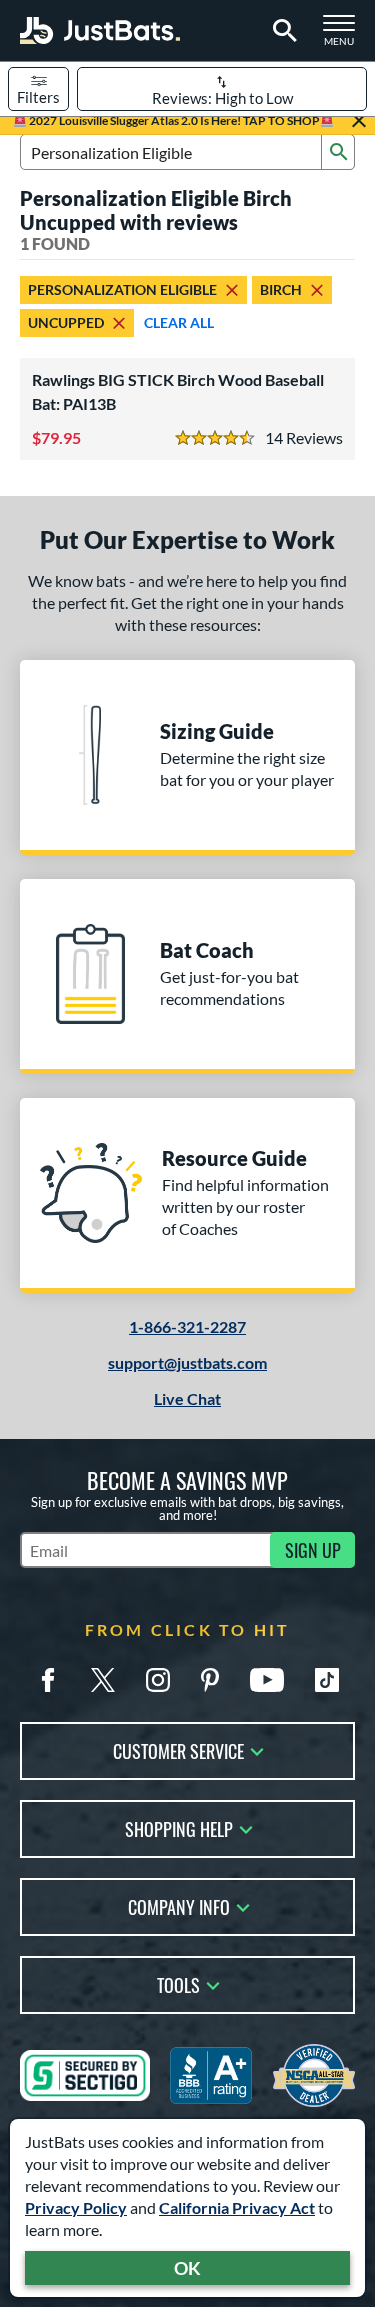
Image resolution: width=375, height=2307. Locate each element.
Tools (178, 1983)
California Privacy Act (237, 2207)
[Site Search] (281, 31)
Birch (281, 289)
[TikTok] (327, 1680)
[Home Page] (100, 30)
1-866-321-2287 (187, 1326)
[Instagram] (158, 1680)
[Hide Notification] (359, 121)
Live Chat (187, 1398)
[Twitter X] (103, 1680)
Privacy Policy (76, 2207)
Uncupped (66, 322)
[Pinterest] (210, 1680)
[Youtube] (267, 1680)
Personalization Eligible (122, 289)
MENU (345, 36)
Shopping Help (179, 1827)
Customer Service (178, 1749)
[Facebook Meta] (48, 1680)
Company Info (179, 1905)
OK (187, 2268)
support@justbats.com (187, 1362)
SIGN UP (313, 1550)
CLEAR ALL (179, 322)
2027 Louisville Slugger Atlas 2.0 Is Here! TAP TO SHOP (173, 120)
